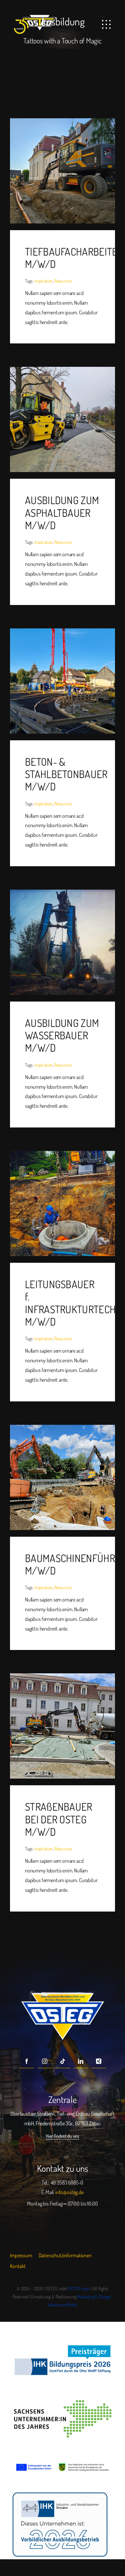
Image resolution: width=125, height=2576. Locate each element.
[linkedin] (81, 2061)
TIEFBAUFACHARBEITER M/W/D (74, 258)
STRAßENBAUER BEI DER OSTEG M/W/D (59, 1819)
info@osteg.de (69, 2192)
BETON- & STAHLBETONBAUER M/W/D (66, 774)
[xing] (99, 2061)
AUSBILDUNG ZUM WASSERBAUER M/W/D (62, 1035)
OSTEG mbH (79, 2289)
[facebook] (27, 2061)
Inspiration (43, 281)
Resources (63, 281)
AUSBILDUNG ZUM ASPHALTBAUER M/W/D (62, 512)
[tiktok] (63, 2061)
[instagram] (45, 2061)
